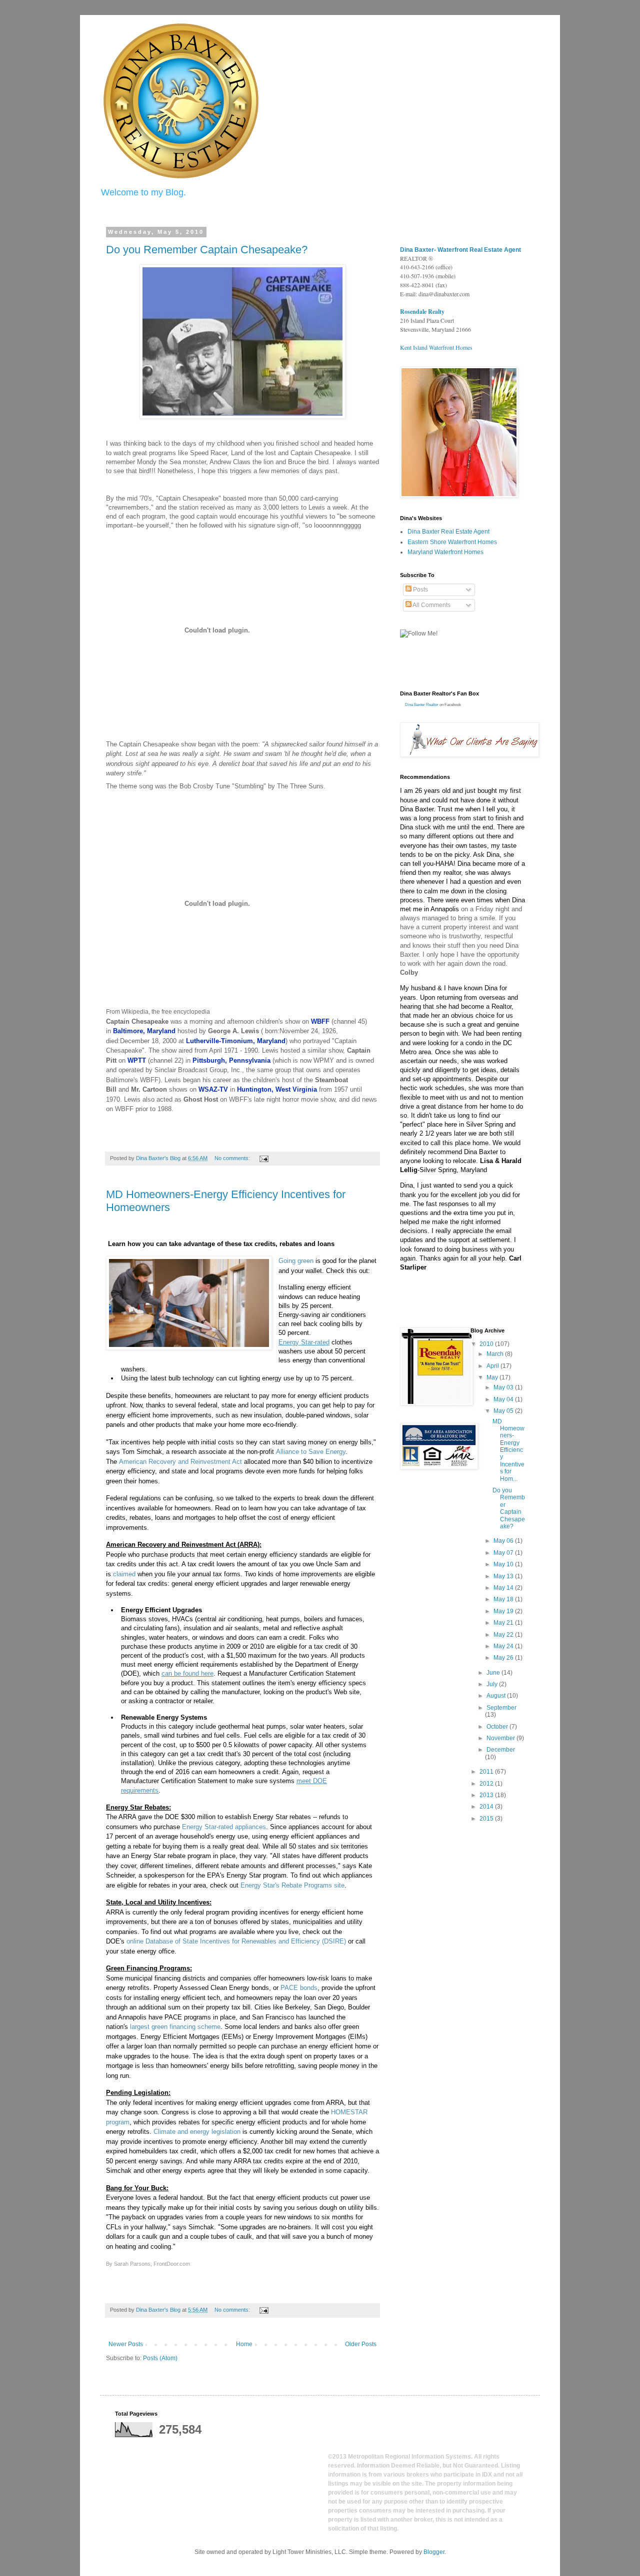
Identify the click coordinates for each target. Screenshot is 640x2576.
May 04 (504, 1399)
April (493, 1366)
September (501, 1708)
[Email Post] (263, 1158)
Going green (296, 1261)
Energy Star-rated (304, 1342)
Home (244, 2344)
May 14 (504, 1588)
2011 (487, 1772)
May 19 (504, 1611)
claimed (124, 1574)
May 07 (504, 1553)
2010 (487, 1344)
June (494, 1673)
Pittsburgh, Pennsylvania (231, 1060)
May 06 (504, 1541)
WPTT (137, 1060)
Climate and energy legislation (197, 2132)
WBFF (320, 1021)
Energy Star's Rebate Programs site (292, 1885)
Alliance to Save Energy (311, 1452)
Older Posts (361, 2344)
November (501, 1738)
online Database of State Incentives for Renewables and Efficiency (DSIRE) (236, 1941)
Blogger (434, 2552)
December (501, 1750)
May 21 (504, 1623)
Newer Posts (126, 2344)
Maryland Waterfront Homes (445, 552)
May (493, 1377)
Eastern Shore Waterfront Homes (452, 542)
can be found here (187, 1673)
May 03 (504, 1387)
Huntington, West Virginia (277, 1089)
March (496, 1354)
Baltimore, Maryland (144, 1031)
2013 (487, 1795)
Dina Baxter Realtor (422, 705)
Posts (420, 590)
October (498, 1727)
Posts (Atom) (160, 2358)
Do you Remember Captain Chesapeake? (207, 250)
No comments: (233, 1158)
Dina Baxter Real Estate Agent (448, 532)
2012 (487, 1784)
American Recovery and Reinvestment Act (180, 1462)
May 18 (504, 1599)
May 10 (504, 1564)
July (493, 1684)
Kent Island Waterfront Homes (436, 347)
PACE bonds (299, 1988)
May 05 (504, 1411)
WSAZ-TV (213, 1089)
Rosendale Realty (422, 312)
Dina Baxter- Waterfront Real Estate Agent (460, 250)
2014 (487, 1807)
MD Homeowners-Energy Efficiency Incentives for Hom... (508, 1450)
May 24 (504, 1646)
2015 (487, 1819)
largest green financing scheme (175, 2027)
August (497, 1696)
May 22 (504, 1635)
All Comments (431, 605)
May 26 (504, 1658)
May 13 (504, 1576)
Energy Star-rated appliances (224, 1827)
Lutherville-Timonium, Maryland (236, 1041)
